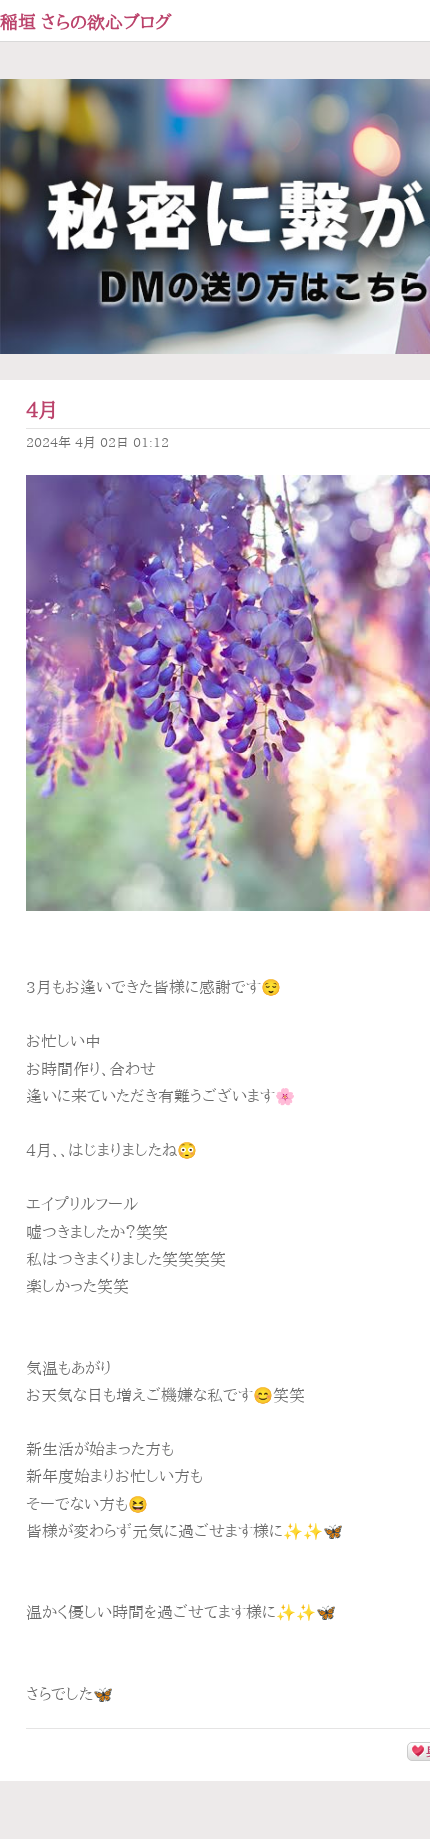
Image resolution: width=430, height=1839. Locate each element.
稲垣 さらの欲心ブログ (86, 22)
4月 (42, 409)
